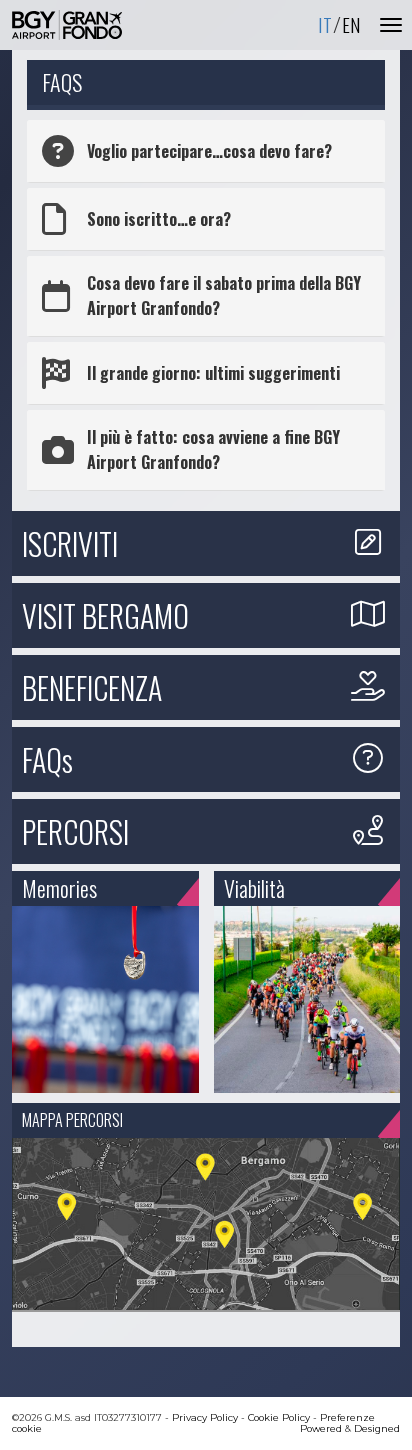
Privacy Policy (205, 1417)
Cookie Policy (279, 1417)
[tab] (206, 151)
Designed (377, 1428)
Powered (321, 1428)
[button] (206, 151)
